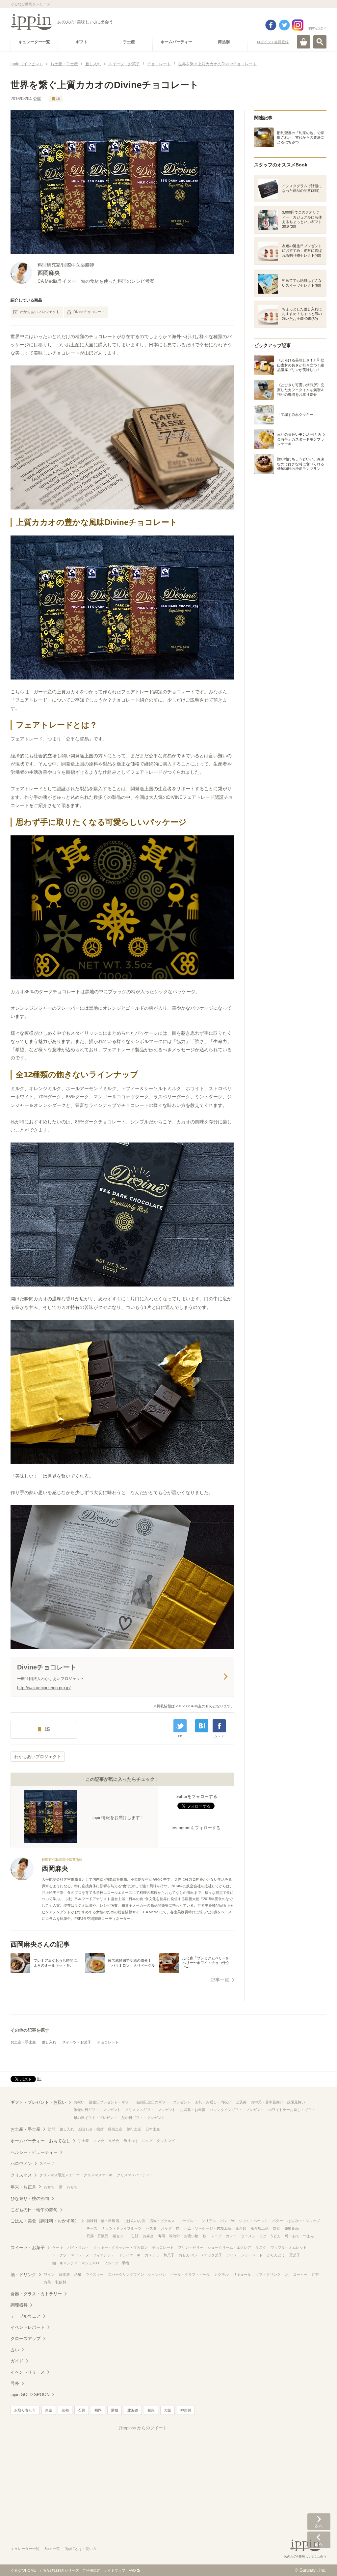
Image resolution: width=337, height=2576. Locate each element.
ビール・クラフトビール (190, 2274)
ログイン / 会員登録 (273, 42)
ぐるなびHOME (23, 2570)
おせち (49, 2187)
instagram (298, 25)
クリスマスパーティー (135, 2175)
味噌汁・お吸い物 (184, 2236)
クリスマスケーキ (98, 2175)
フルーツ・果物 (116, 2263)
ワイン (49, 2274)
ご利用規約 (91, 2570)
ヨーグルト (188, 2221)
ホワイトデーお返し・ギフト (292, 2110)
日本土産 (153, 2129)
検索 (320, 42)
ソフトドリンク (268, 2274)
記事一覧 (220, 1980)
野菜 (276, 2228)
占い (15, 2350)
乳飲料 (61, 2282)
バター (278, 2221)
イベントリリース (28, 2372)
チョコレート (108, 2042)
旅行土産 (134, 2129)
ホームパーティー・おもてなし (40, 2141)
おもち (72, 2187)
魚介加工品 (259, 2228)
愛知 (115, 2410)
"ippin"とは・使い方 (81, 2549)
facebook (271, 25)
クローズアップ (26, 2339)
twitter (284, 25)
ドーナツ (60, 2255)
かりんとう (276, 2255)
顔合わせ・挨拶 (91, 2129)
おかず (166, 2228)
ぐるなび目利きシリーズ (59, 2570)
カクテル (221, 2274)
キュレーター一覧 (25, 2549)
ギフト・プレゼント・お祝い (38, 2102)
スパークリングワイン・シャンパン (137, 2274)
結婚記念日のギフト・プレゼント (164, 2102)
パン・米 (227, 2221)
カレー (231, 2236)
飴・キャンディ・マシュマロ (76, 2263)
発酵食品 (292, 2228)
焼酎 (78, 2274)
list (180, 1736)
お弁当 (148, 2236)
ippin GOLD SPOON (30, 2395)
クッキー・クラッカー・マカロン (121, 2247)
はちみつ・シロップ (304, 2221)
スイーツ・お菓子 (77, 2042)
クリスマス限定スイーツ (59, 2175)
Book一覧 (52, 2549)
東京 (49, 2410)
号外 (15, 2383)
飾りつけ (131, 2141)
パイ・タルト (78, 2247)
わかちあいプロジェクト (40, 312)
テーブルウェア (26, 2316)
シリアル (209, 2221)
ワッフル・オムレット (289, 2247)
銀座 (151, 2410)
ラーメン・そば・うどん (261, 2236)
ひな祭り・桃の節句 (30, 2199)
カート (303, 42)
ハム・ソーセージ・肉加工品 (207, 2228)
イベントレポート (28, 2327)
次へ (319, 2522)
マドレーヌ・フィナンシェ (93, 2255)
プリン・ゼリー (191, 2247)
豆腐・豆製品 (97, 2236)
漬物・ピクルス (162, 2221)
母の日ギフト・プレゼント (95, 2118)
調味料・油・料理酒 (103, 2221)
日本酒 (64, 2274)
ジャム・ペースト (253, 2221)
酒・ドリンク (23, 2275)
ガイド (17, 2361)
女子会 (114, 2141)
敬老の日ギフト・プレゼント (97, 2110)
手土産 (83, 2141)
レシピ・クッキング (158, 2141)
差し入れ (49, 2042)
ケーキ (58, 2247)
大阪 (168, 2410)
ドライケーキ (130, 2255)
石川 (82, 2410)
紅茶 (315, 2274)
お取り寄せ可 (25, 2410)
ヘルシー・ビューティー (34, 2152)
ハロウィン (21, 2164)
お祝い (79, 2102)
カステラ (152, 2255)
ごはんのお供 (134, 2221)
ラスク (261, 2247)
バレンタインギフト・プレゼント (237, 2110)
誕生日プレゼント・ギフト (111, 2102)
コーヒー (300, 2274)
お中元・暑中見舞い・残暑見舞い (278, 2102)
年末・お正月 (23, 2187)
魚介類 (241, 2228)
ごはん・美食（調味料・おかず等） (45, 2221)
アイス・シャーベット (245, 2255)
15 (58, 99)
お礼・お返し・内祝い (213, 2102)
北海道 (133, 2410)
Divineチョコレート (89, 312)
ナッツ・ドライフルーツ (122, 2228)
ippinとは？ (317, 28)
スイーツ (47, 2163)
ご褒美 (241, 2102)
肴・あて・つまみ (299, 2236)
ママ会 (99, 2141)
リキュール (242, 2274)
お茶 (47, 2282)
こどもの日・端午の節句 (34, 2210)
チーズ (92, 2228)
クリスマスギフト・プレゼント (150, 2110)
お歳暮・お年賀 (193, 2110)
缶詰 (135, 2236)
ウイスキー (95, 2274)
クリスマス (21, 2175)
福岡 (98, 2410)
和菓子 (169, 2255)
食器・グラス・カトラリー (36, 2294)
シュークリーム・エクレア (229, 2247)
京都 (65, 2410)
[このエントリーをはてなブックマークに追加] (202, 1726)
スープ (216, 2236)
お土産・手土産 (23, 2042)
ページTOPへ (319, 2561)
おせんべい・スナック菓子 (200, 2255)
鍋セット (120, 2236)
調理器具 (19, 2305)
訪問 (52, 2129)
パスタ (151, 2228)
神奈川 (186, 2410)
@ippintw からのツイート (143, 2428)
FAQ (132, 2570)
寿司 (162, 2236)
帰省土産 (115, 2129)
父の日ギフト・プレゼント (143, 2118)
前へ (319, 2540)
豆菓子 (295, 2255)
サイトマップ (115, 2570)
